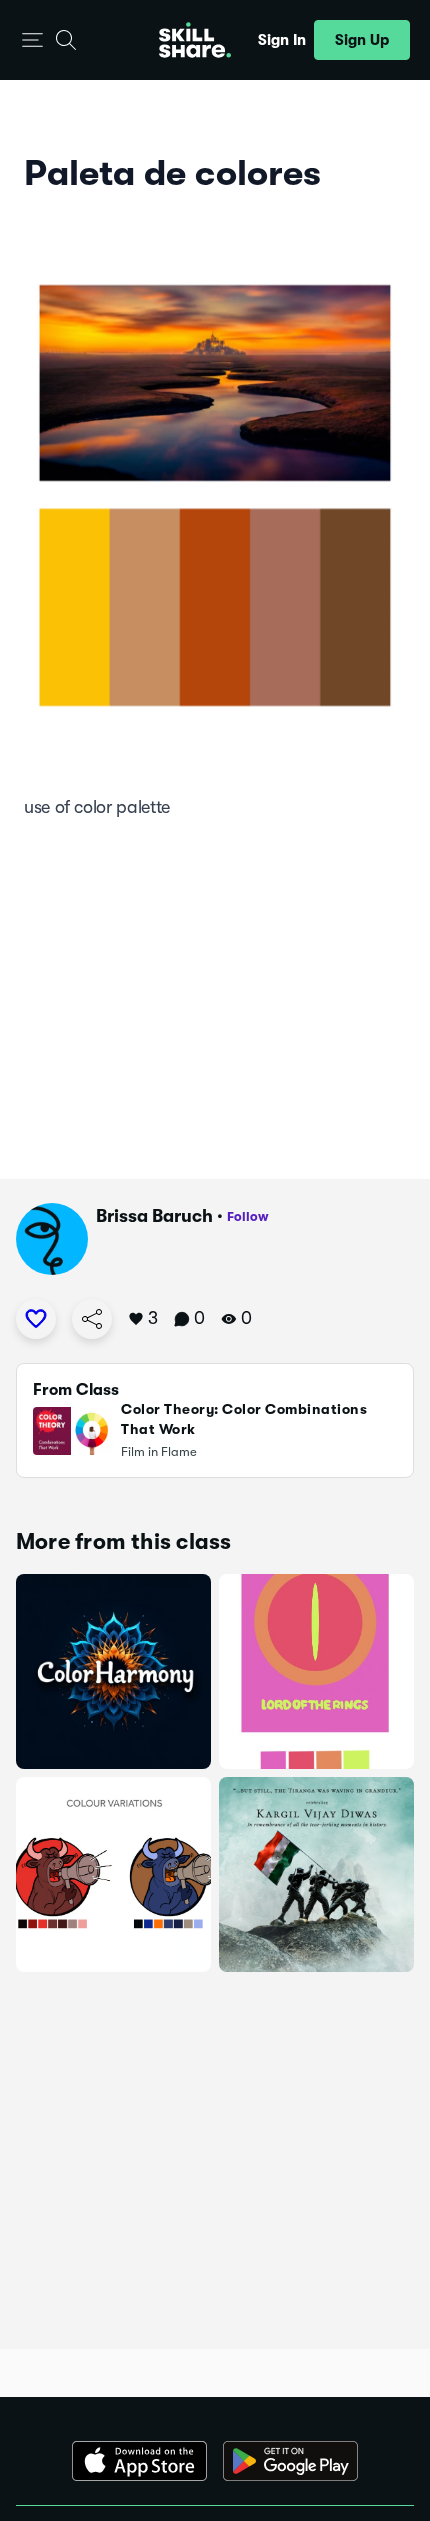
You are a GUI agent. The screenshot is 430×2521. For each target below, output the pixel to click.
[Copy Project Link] (92, 1319)
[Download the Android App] (290, 2461)
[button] (32, 40)
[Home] (195, 40)
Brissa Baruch (154, 1216)
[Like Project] (36, 1319)
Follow (248, 1216)
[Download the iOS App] (139, 2461)
